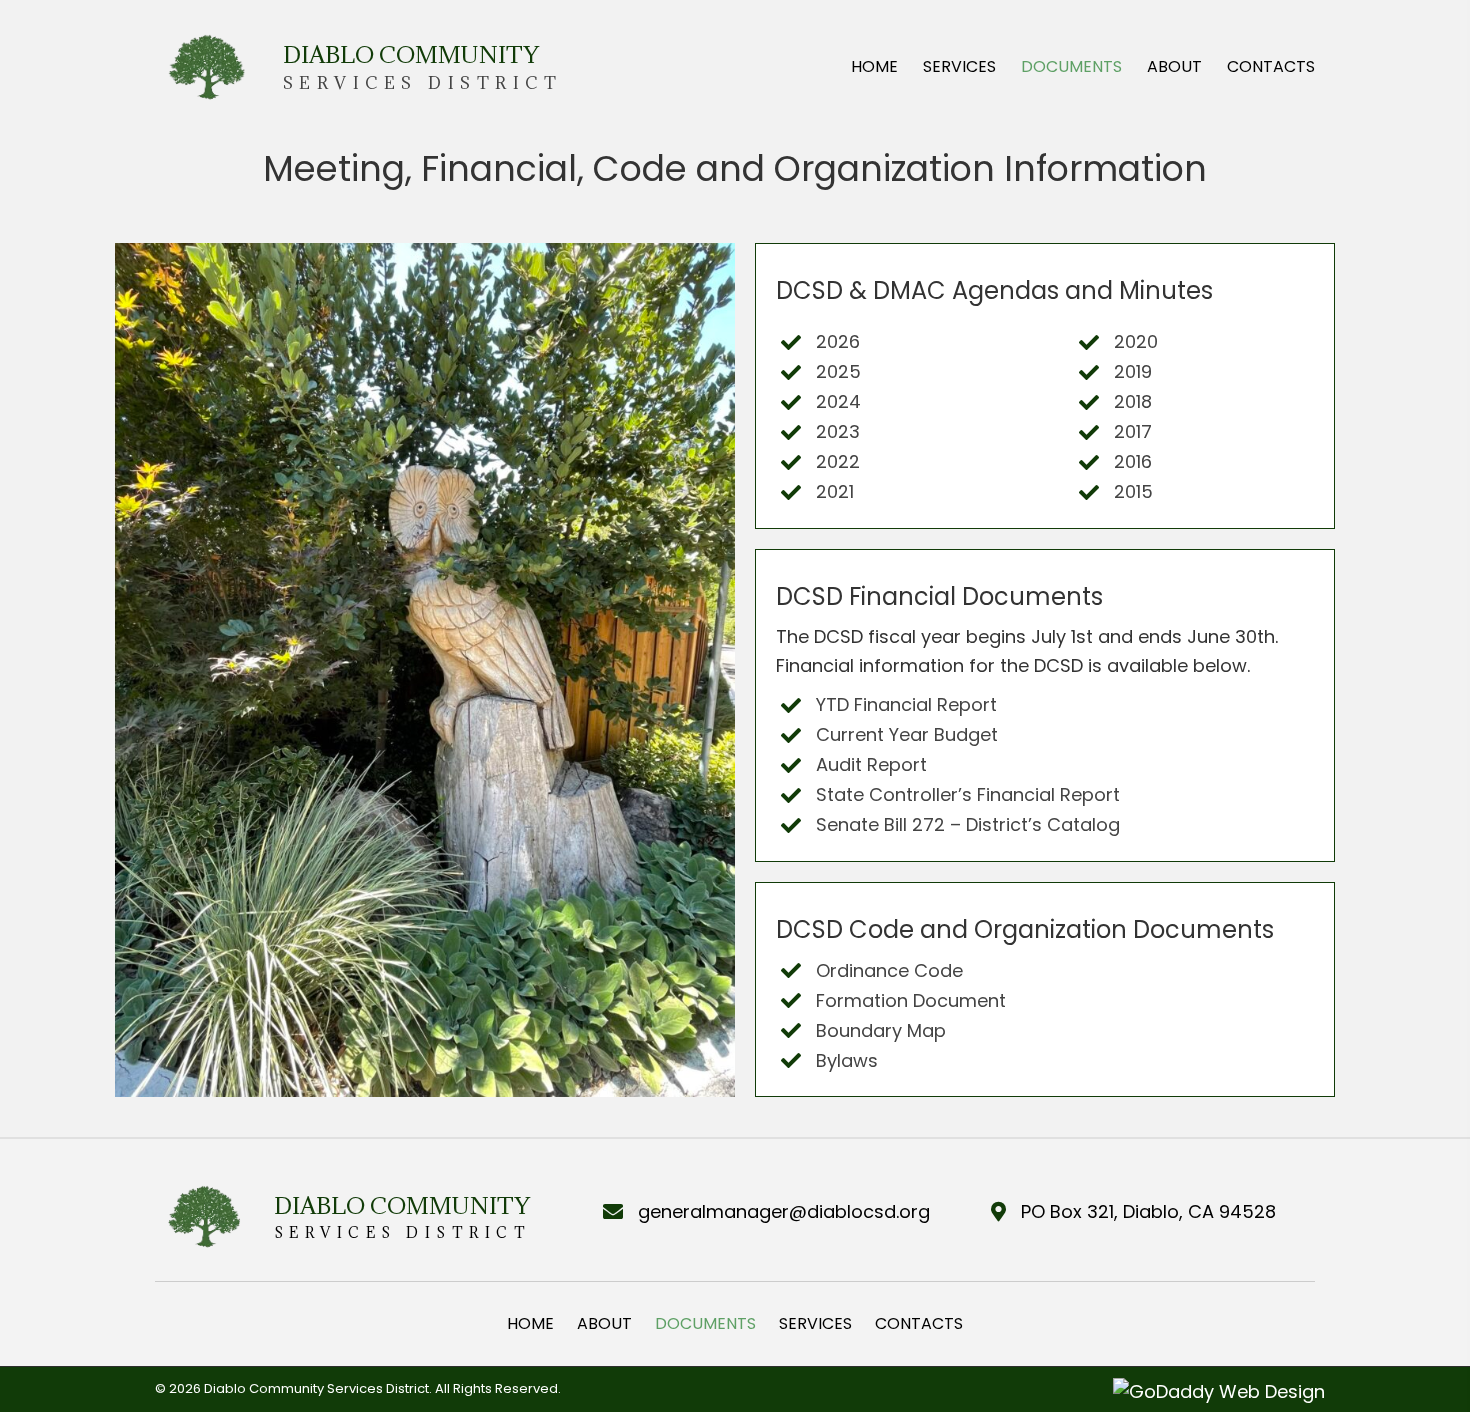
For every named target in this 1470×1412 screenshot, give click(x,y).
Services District (423, 83)
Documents (705, 1323)
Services (815, 1323)
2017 (1133, 431)
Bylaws (847, 1060)
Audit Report (871, 764)
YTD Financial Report (906, 704)
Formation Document (911, 1000)
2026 (838, 341)
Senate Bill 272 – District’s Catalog (968, 824)
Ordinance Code (889, 970)
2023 (838, 431)
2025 (838, 371)
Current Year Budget (907, 734)
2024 (838, 401)
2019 (1133, 371)
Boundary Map (881, 1030)
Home (530, 1323)
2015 (1133, 491)
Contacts (919, 1323)
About (604, 1323)
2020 (1136, 341)
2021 (835, 491)
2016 (1133, 461)
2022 (838, 461)
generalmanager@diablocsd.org (784, 1211)
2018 (1133, 401)
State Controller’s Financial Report (968, 794)
